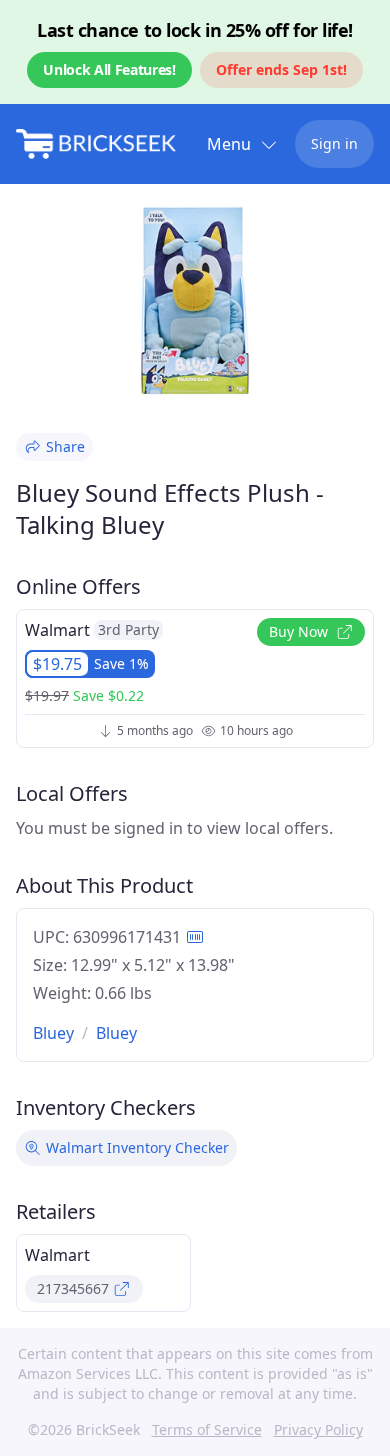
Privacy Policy (318, 1429)
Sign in (334, 143)
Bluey (53, 1033)
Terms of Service (207, 1429)
